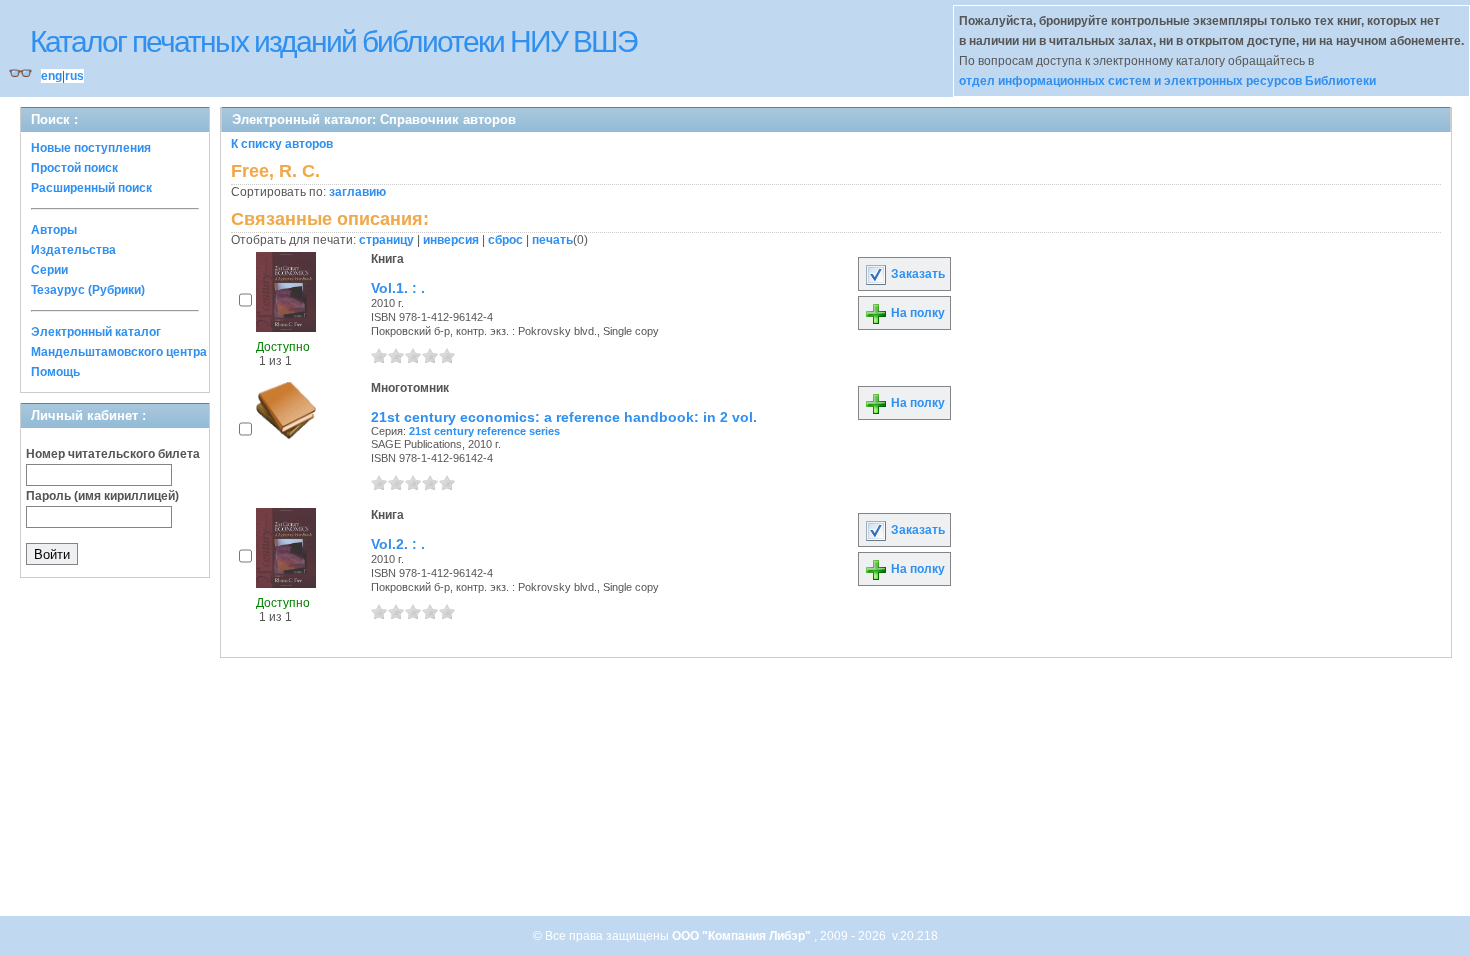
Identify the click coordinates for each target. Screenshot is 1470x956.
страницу (386, 240)
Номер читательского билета (113, 454)
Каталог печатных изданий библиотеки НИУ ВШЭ (333, 41)
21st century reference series (484, 431)
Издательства (73, 250)
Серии (49, 270)
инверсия (451, 240)
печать (552, 240)
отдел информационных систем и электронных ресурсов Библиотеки (1167, 81)
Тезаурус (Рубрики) (88, 290)
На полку (916, 313)
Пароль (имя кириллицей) (102, 496)
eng (51, 76)
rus (74, 76)
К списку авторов (282, 144)
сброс (505, 240)
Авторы (54, 230)
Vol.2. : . (398, 544)
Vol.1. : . (398, 288)
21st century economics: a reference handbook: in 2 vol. (564, 417)
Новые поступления (91, 148)
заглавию (357, 192)
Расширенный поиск (91, 188)
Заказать (916, 274)
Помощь (55, 372)
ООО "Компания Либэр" (743, 936)
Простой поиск (74, 168)
